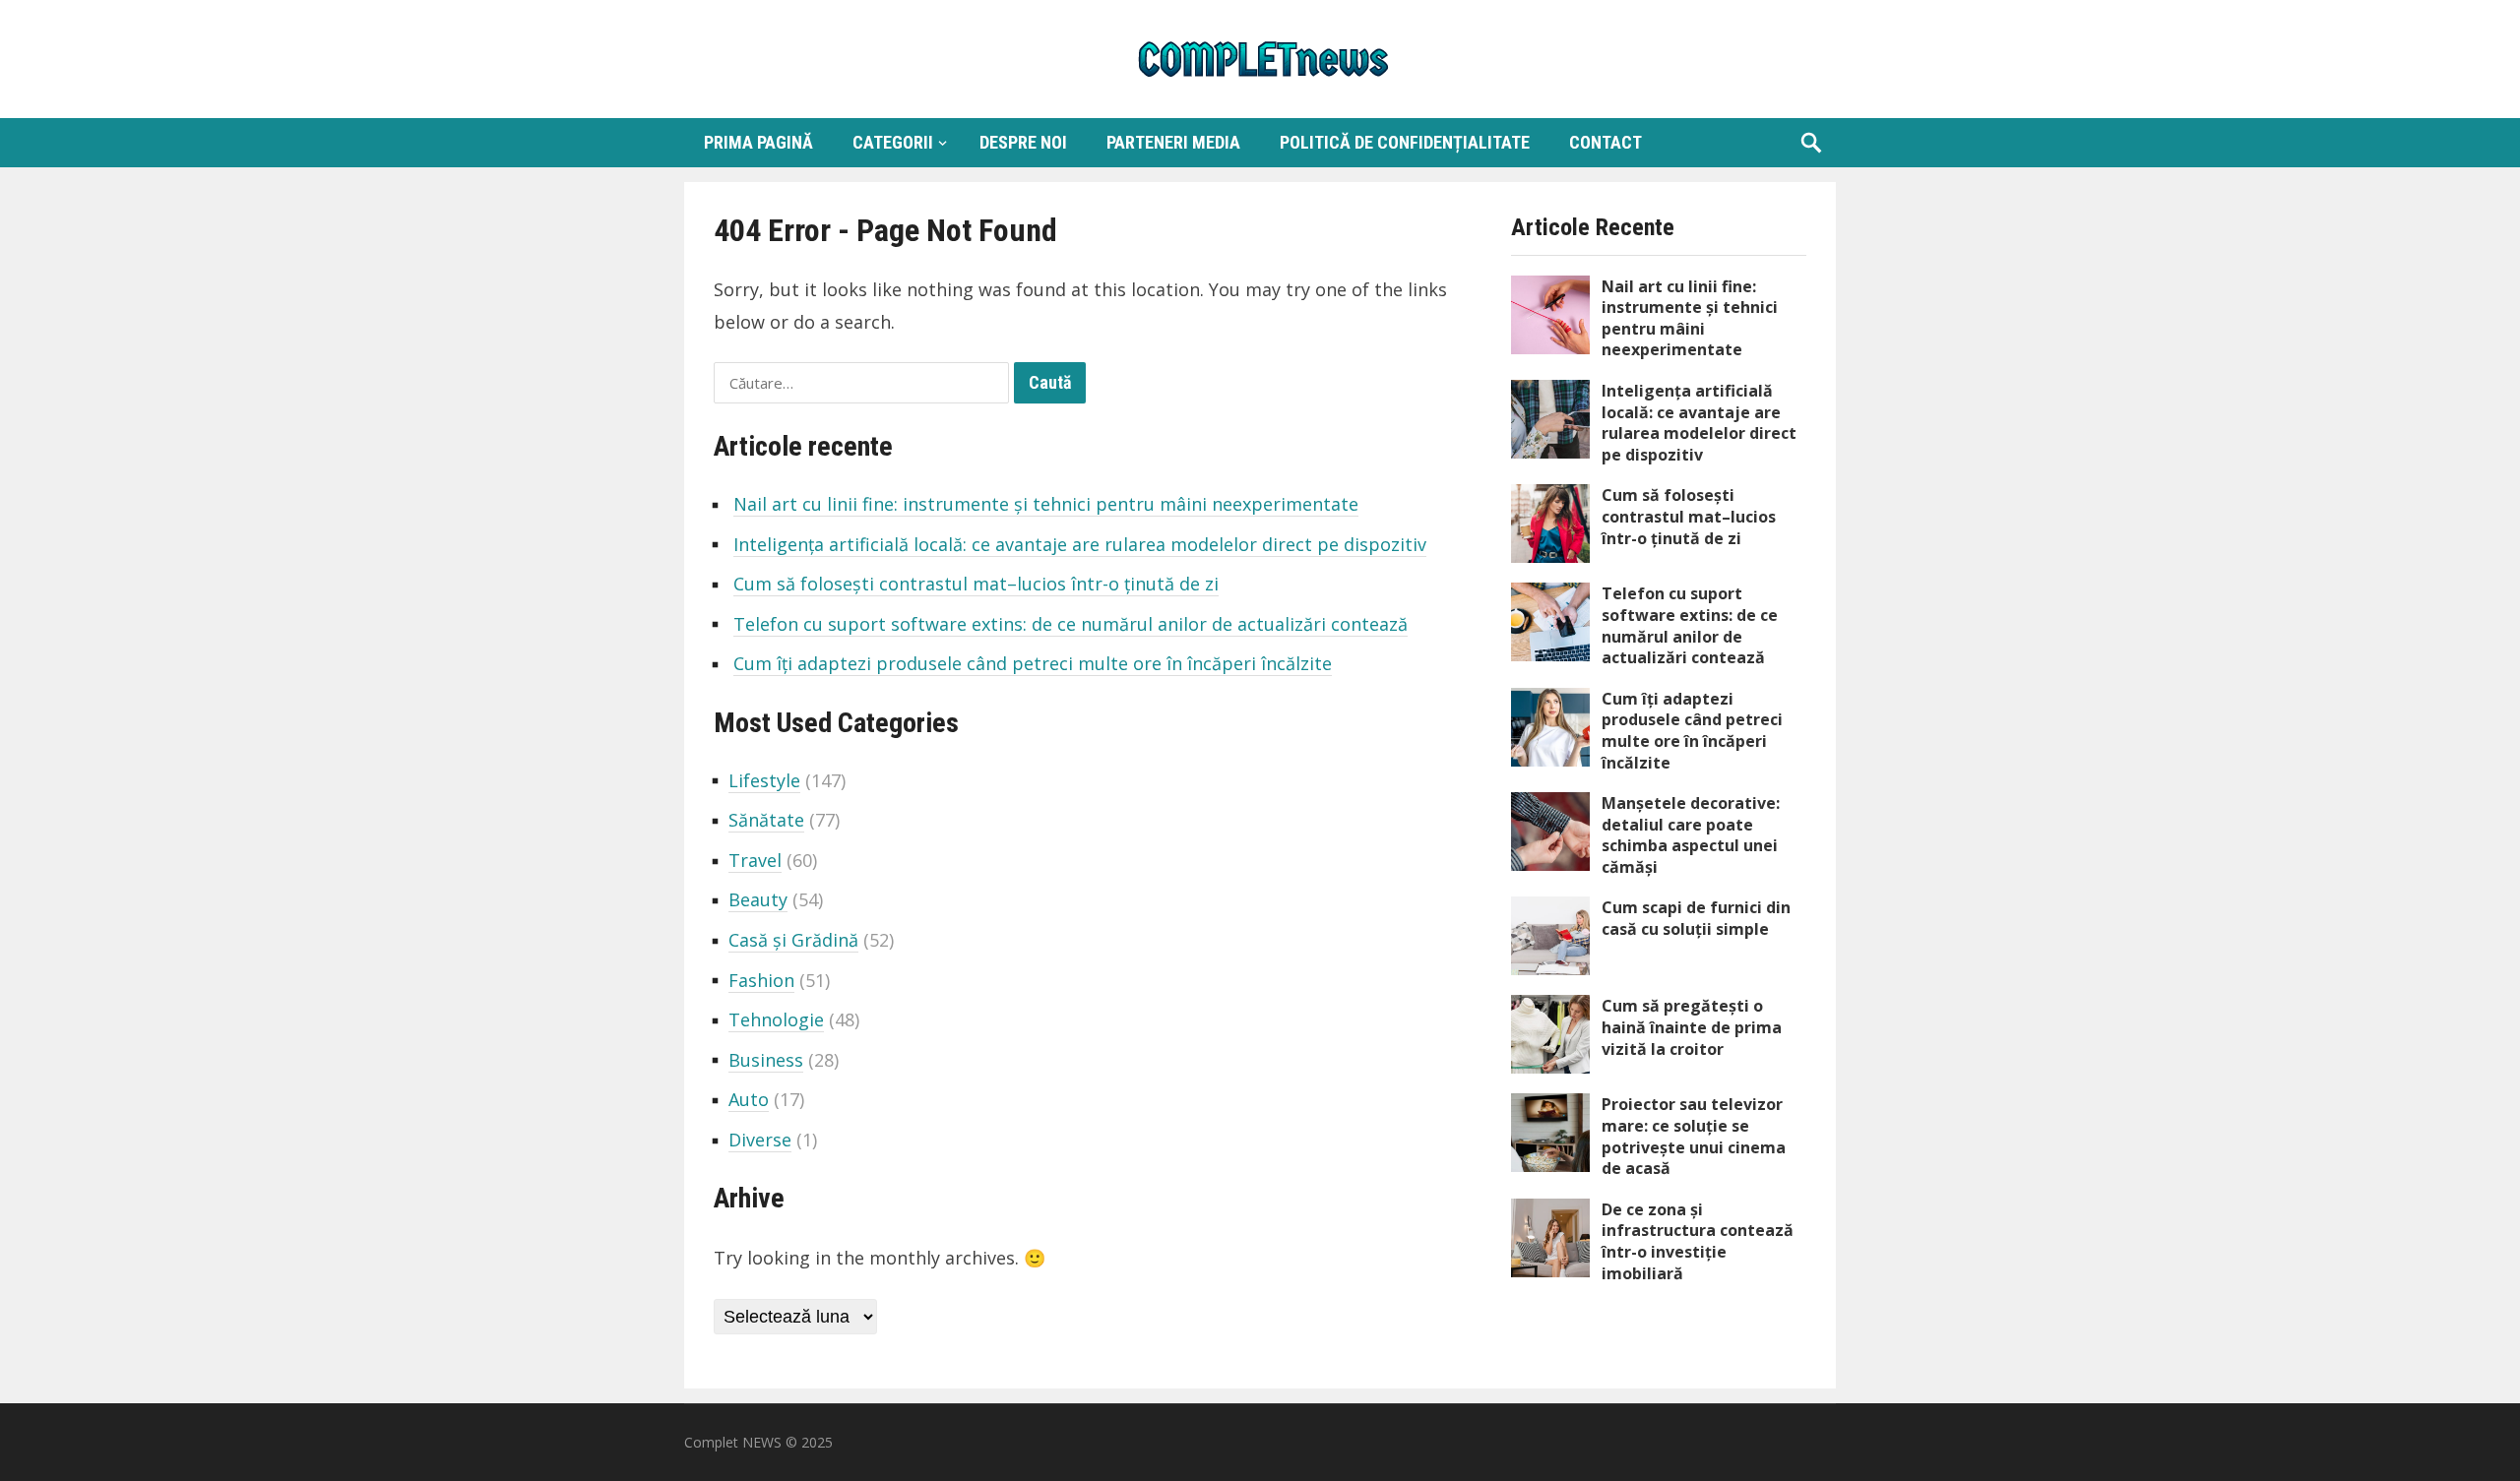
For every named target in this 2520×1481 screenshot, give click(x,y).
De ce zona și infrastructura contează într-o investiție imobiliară (1698, 1241)
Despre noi (1023, 142)
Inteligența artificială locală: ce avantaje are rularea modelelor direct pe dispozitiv (1080, 544)
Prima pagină (758, 142)
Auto (749, 1099)
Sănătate (766, 820)
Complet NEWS (733, 1442)
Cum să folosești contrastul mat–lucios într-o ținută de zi (976, 584)
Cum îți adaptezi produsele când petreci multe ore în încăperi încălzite (1033, 663)
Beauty (758, 899)
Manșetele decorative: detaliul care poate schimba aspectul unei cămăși (1691, 835)
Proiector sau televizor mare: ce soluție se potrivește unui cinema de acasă (1694, 1136)
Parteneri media (1173, 142)
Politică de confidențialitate (1405, 142)
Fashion (761, 980)
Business (766, 1060)
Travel (755, 860)
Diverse (760, 1140)
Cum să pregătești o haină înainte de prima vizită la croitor (1692, 1027)
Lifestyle (764, 780)
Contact (1606, 142)
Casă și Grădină (793, 940)
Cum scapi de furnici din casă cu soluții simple (1696, 918)
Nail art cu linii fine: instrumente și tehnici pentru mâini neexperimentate (1046, 504)
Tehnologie (776, 1019)
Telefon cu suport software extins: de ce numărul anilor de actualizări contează (1071, 624)
